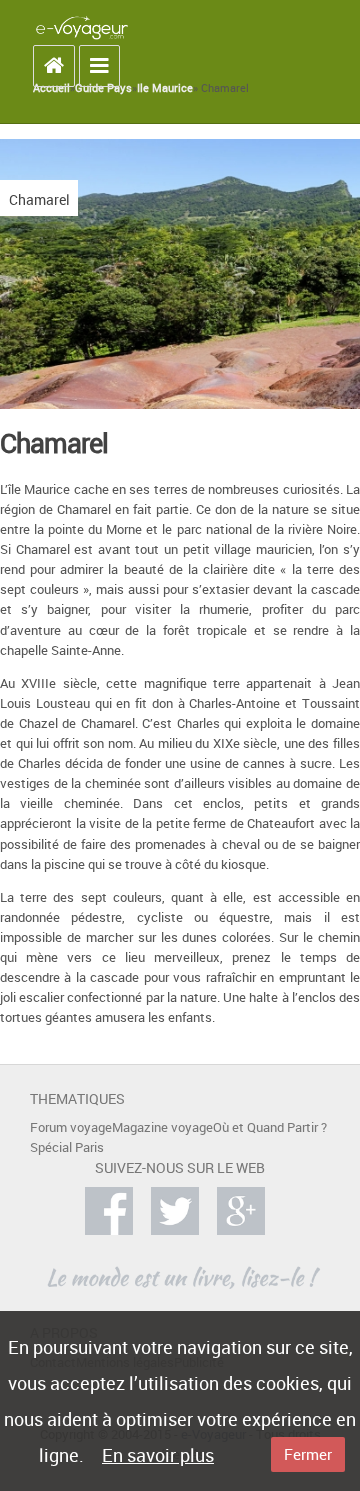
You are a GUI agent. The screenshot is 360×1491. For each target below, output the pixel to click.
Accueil (51, 88)
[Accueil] (82, 27)
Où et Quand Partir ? (270, 1127)
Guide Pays (103, 88)
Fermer (308, 1454)
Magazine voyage (162, 1127)
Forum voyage (71, 1127)
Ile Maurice (165, 88)
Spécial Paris (67, 1147)
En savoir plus (158, 1455)
